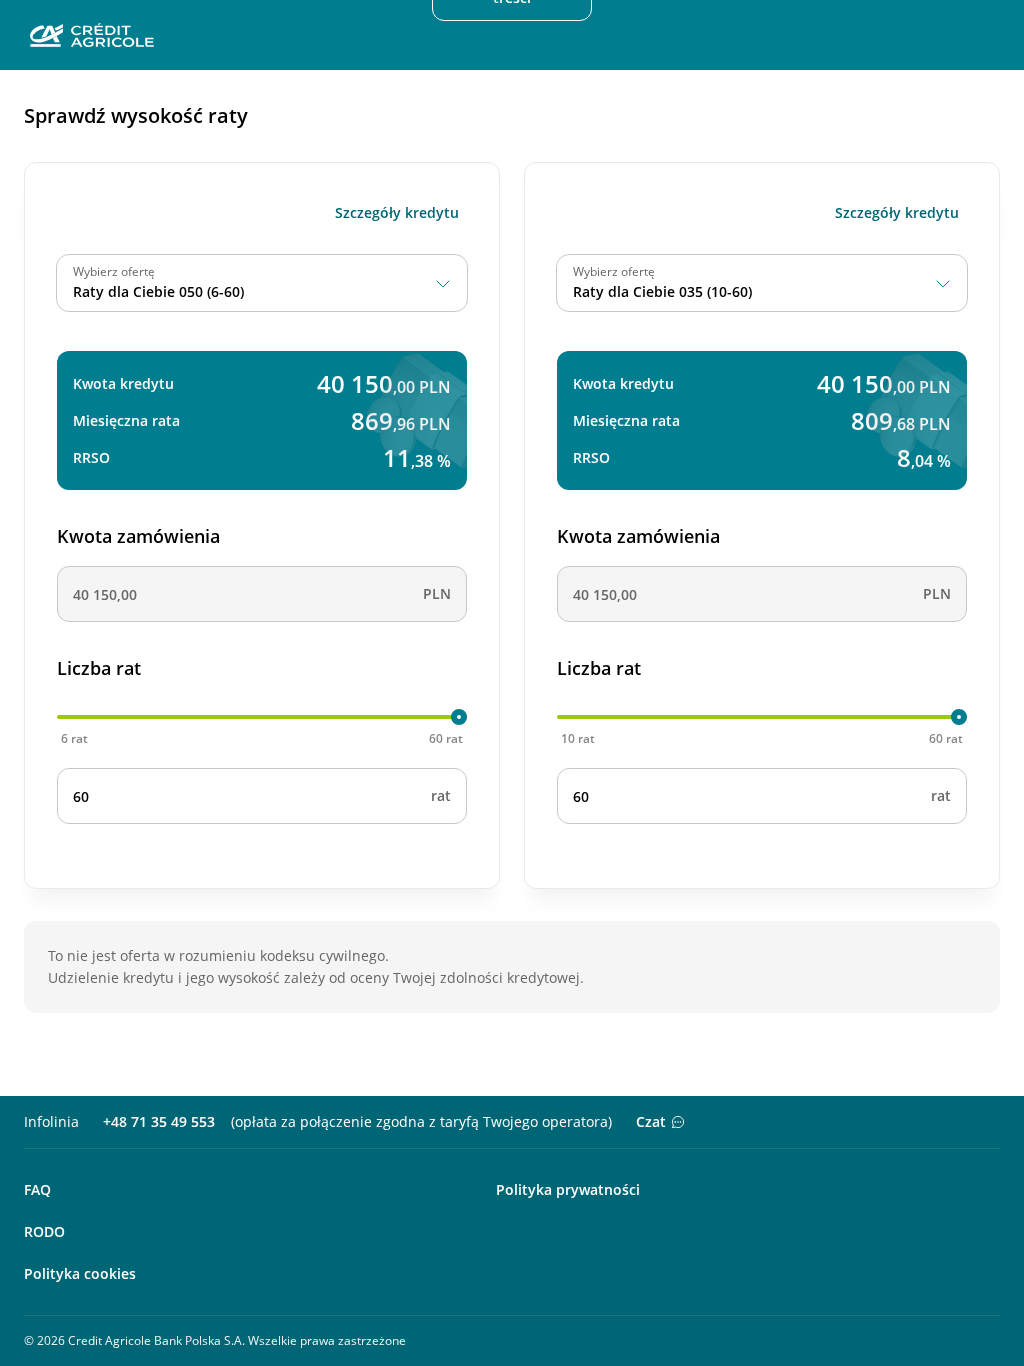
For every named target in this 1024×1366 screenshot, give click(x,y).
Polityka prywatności (568, 1189)
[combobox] (262, 283)
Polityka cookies (80, 1273)
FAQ (37, 1189)
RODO (44, 1231)
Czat (651, 1121)
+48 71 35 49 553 (159, 1121)
